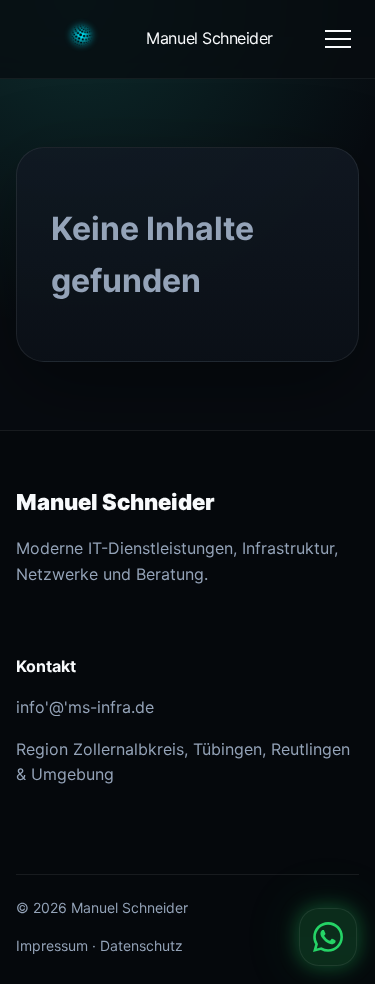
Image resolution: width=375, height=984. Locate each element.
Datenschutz (141, 945)
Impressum (52, 945)
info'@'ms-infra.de (85, 707)
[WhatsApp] (328, 937)
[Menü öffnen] (338, 39)
